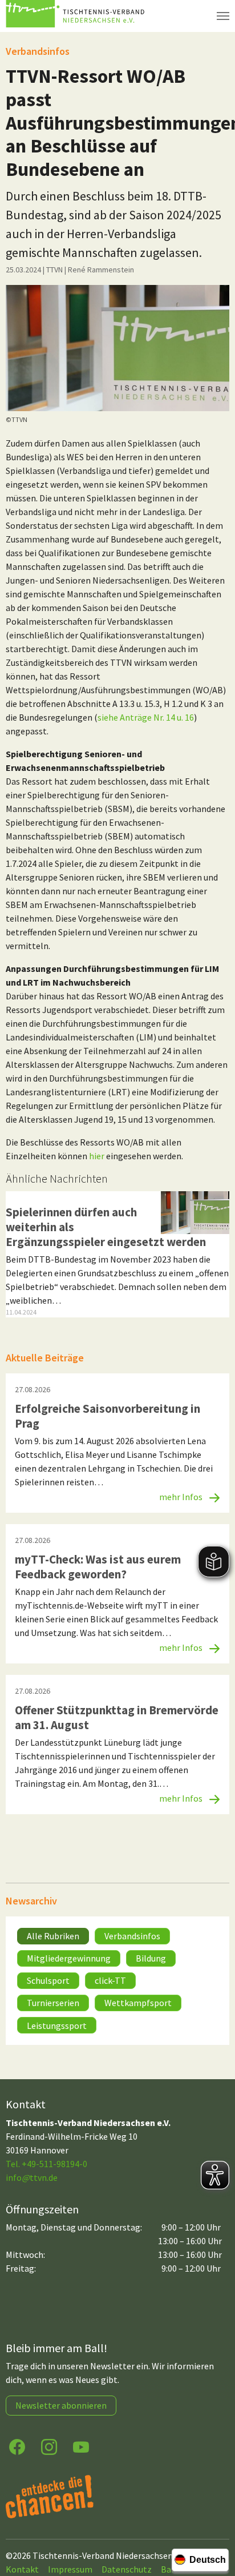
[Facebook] (17, 2446)
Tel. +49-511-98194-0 (46, 2164)
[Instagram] (49, 2446)
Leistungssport (57, 2026)
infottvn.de (32, 2177)
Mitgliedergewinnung (69, 1958)
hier (97, 1156)
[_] (117, 348)
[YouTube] (81, 2446)
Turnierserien (53, 2003)
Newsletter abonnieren (61, 2405)
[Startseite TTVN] (77, 16)
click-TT (110, 1980)
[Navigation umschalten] (223, 16)
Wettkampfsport (138, 2003)
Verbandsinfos (132, 1936)
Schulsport (48, 1980)
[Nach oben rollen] (216, 2522)
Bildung (151, 1958)
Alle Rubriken (53, 1936)
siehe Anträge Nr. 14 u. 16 (146, 717)
